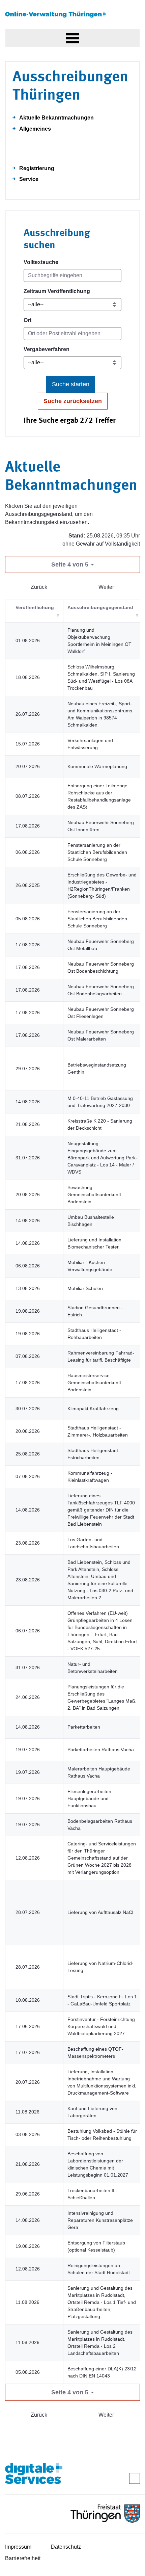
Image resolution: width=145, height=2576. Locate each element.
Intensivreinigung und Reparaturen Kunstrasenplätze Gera (100, 2220)
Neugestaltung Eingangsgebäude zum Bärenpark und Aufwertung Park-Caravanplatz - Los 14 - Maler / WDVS (102, 1158)
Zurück (39, 587)
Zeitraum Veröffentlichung (57, 291)
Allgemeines (35, 129)
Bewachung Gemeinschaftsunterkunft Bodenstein (94, 1194)
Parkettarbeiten (84, 1727)
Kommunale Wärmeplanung (97, 766)
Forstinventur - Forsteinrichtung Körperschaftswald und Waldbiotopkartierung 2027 (101, 2026)
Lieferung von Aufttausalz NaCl (100, 1912)
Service (29, 179)
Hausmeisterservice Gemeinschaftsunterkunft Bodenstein (94, 1383)
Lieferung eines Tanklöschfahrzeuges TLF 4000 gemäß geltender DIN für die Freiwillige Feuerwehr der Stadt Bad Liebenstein (101, 1510)
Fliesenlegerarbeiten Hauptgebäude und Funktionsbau (89, 1798)
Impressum (18, 2547)
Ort (27, 320)
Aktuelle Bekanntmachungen (56, 118)
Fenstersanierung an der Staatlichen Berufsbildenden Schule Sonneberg (97, 852)
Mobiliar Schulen (85, 1288)
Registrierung (37, 168)
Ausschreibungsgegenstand (100, 607)
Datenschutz (66, 2547)
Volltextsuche (41, 262)
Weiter (106, 587)
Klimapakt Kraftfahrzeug (93, 1409)
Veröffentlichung (35, 607)
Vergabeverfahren (47, 349)
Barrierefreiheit (23, 2558)
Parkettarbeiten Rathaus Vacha (101, 1750)
